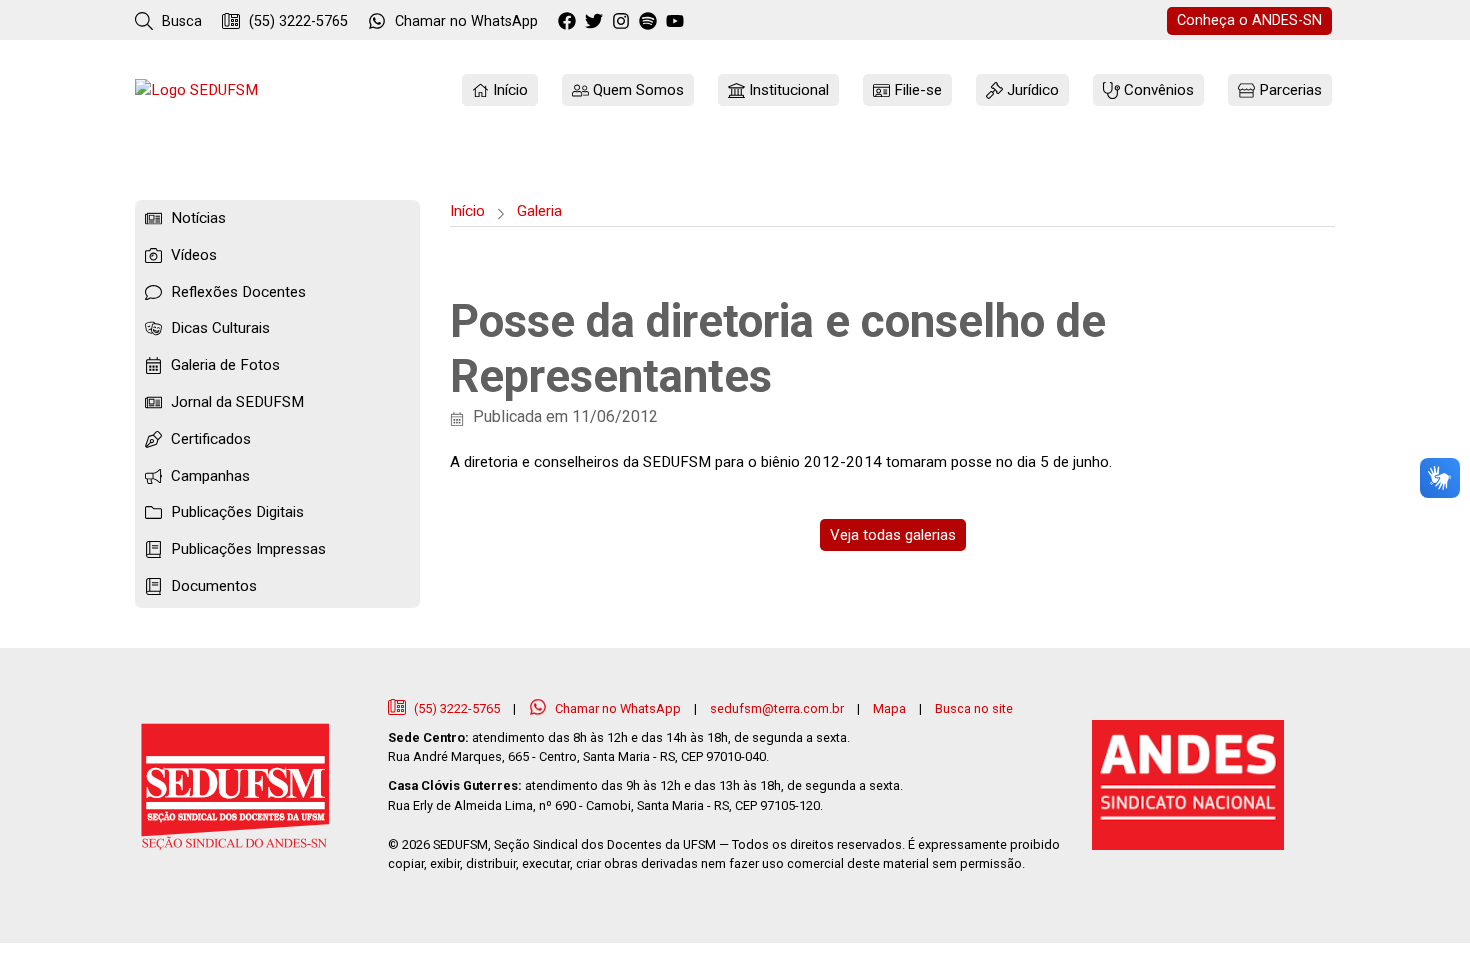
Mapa (889, 708)
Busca (180, 21)
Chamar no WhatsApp (618, 708)
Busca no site (974, 708)
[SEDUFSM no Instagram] (623, 22)
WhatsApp (466, 21)
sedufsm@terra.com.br (777, 708)
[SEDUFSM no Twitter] (596, 22)
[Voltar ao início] (196, 90)
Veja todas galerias (893, 535)
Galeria (539, 211)
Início (467, 211)
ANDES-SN (1249, 20)
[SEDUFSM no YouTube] (650, 22)
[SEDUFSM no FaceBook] (569, 22)
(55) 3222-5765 (296, 21)
